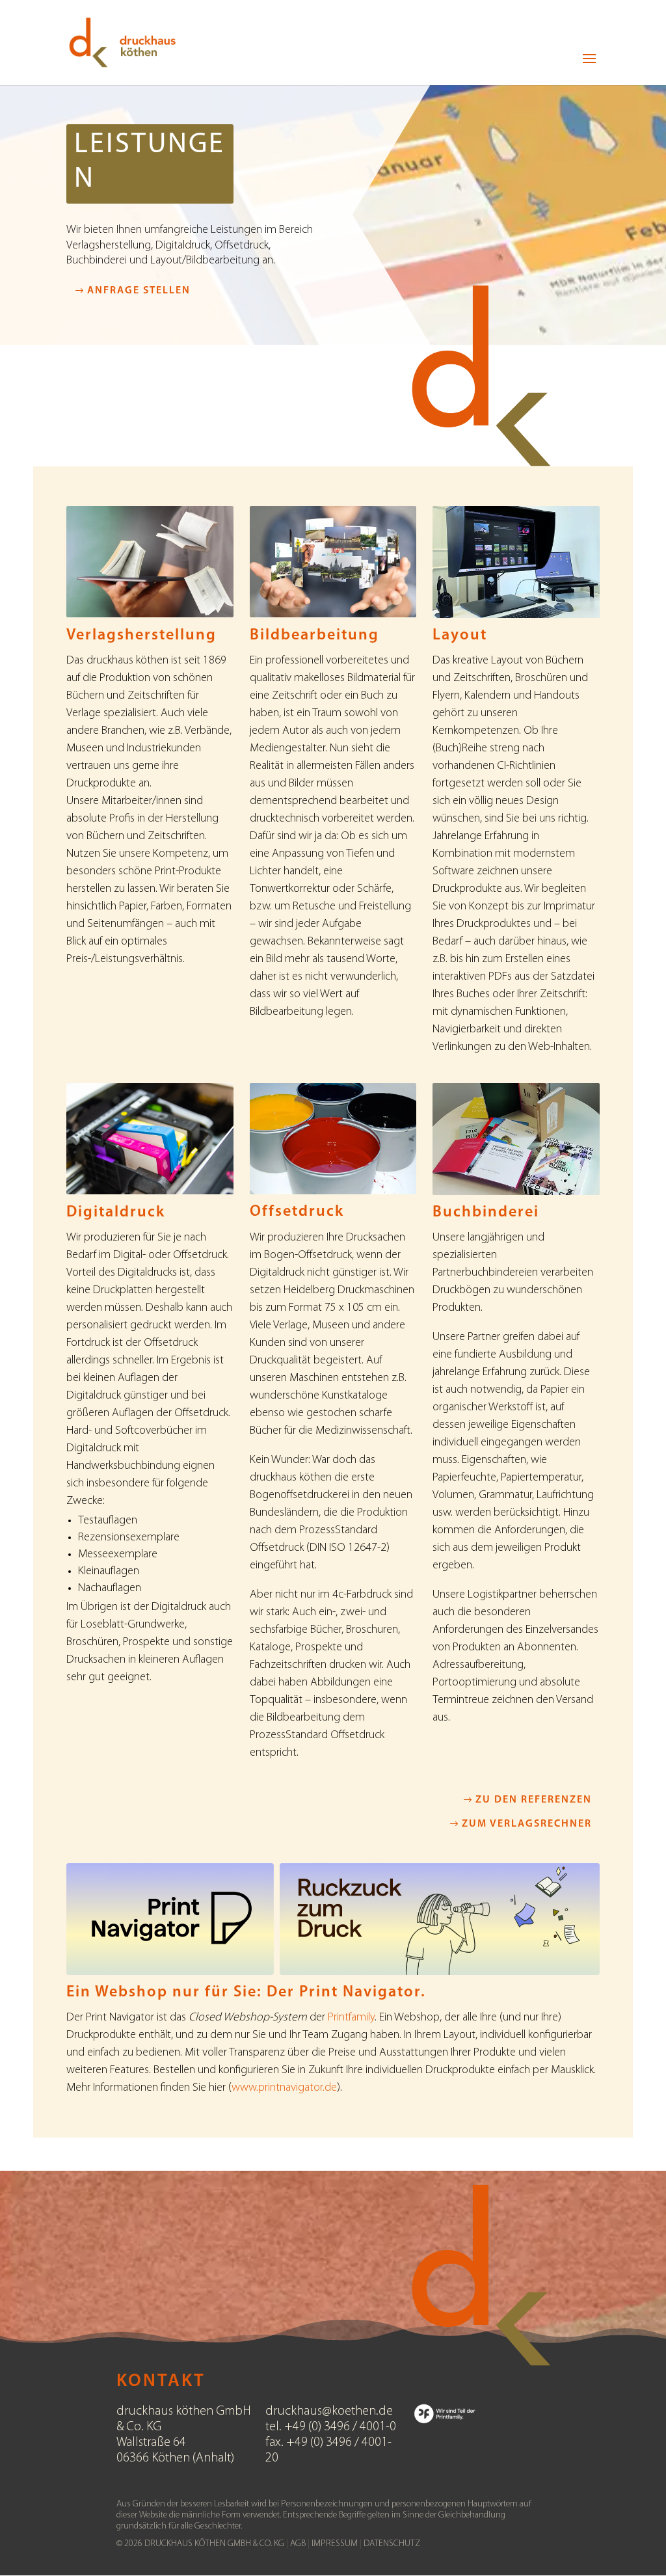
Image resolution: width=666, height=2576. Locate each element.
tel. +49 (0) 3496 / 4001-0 (331, 2427)
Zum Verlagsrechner (527, 1824)
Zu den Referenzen (534, 1800)
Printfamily (351, 2018)
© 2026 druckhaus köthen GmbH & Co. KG (200, 2544)
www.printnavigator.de (284, 2088)
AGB (299, 2544)
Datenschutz (392, 2544)
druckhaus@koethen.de (329, 2411)
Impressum (336, 2544)
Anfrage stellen (139, 291)
